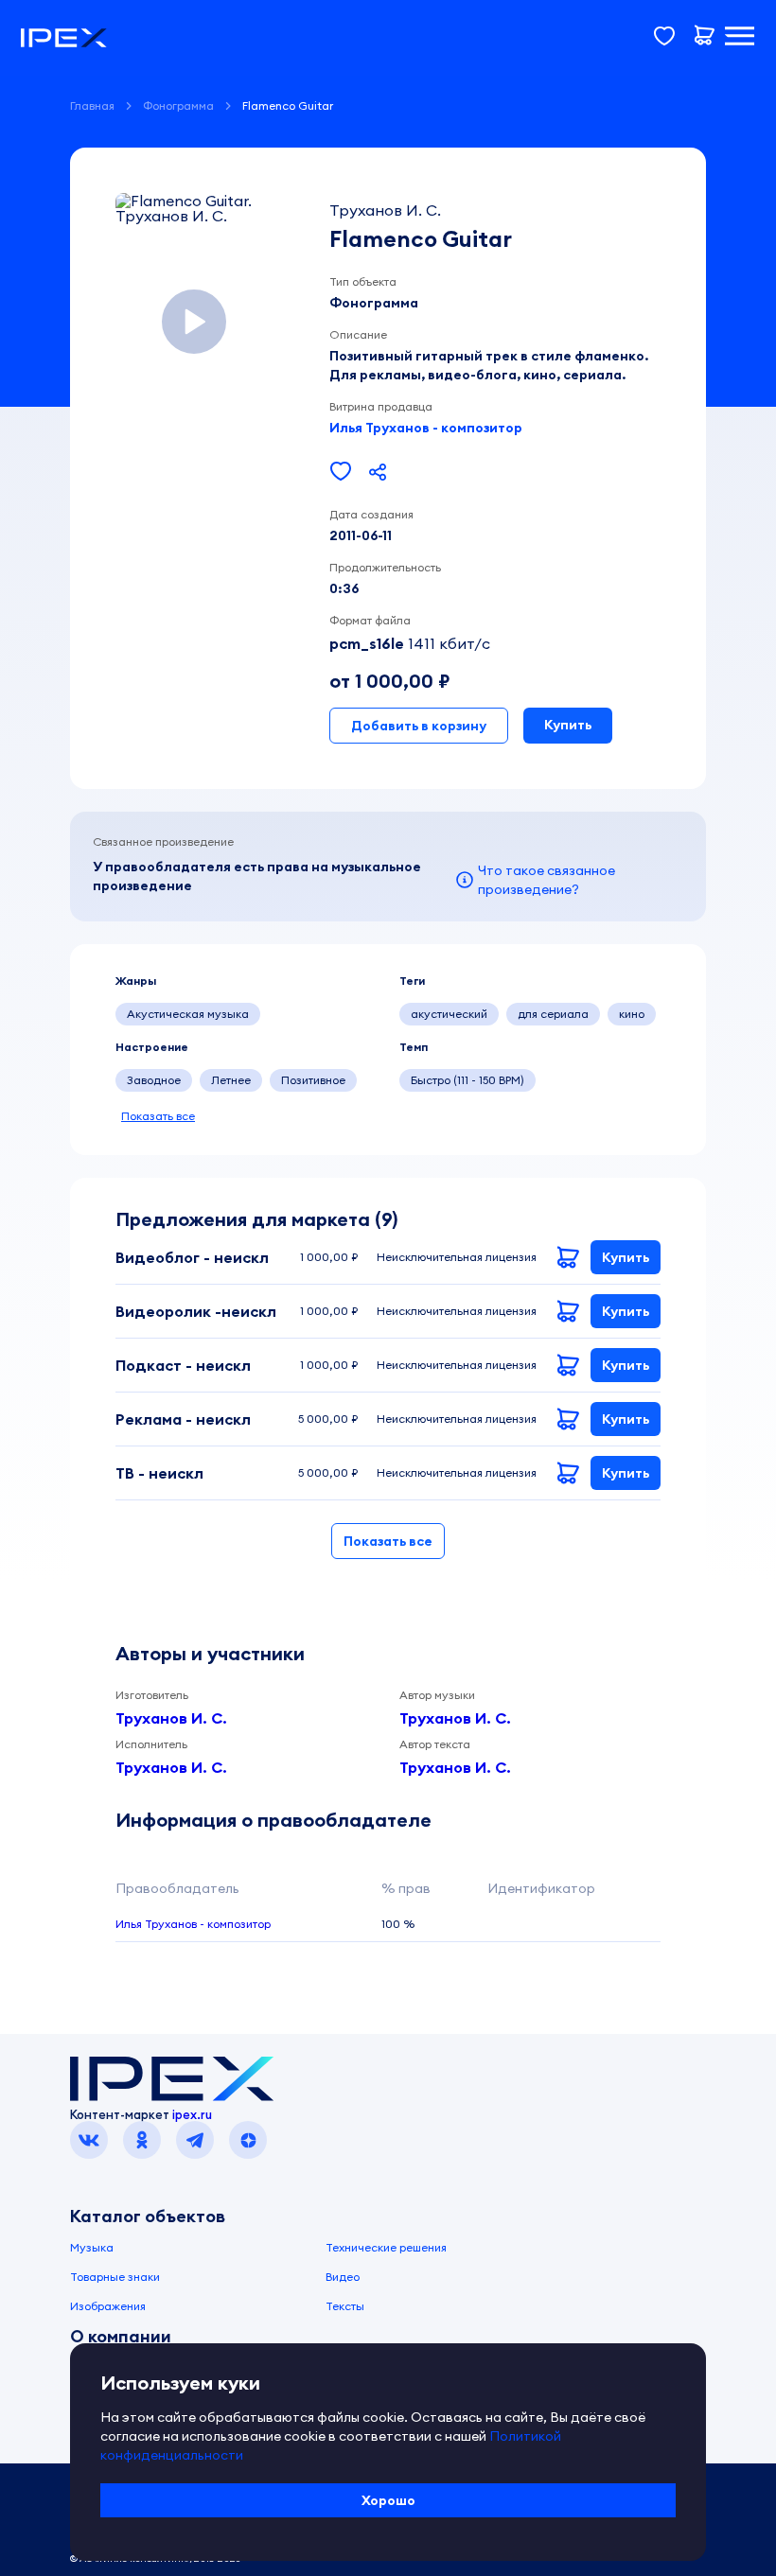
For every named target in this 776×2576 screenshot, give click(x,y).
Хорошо (388, 2500)
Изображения (108, 2306)
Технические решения (386, 2247)
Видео (343, 2277)
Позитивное (313, 1080)
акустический (449, 1014)
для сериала (553, 1014)
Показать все (158, 1116)
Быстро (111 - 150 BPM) (467, 1080)
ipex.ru (192, 2114)
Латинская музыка (331, 1014)
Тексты (345, 2306)
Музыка (92, 2247)
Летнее (231, 1080)
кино (632, 1014)
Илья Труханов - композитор (426, 428)
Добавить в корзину (419, 726)
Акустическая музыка (188, 1014)
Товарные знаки (115, 2277)
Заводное (154, 1080)
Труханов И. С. (171, 1718)
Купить (568, 725)
